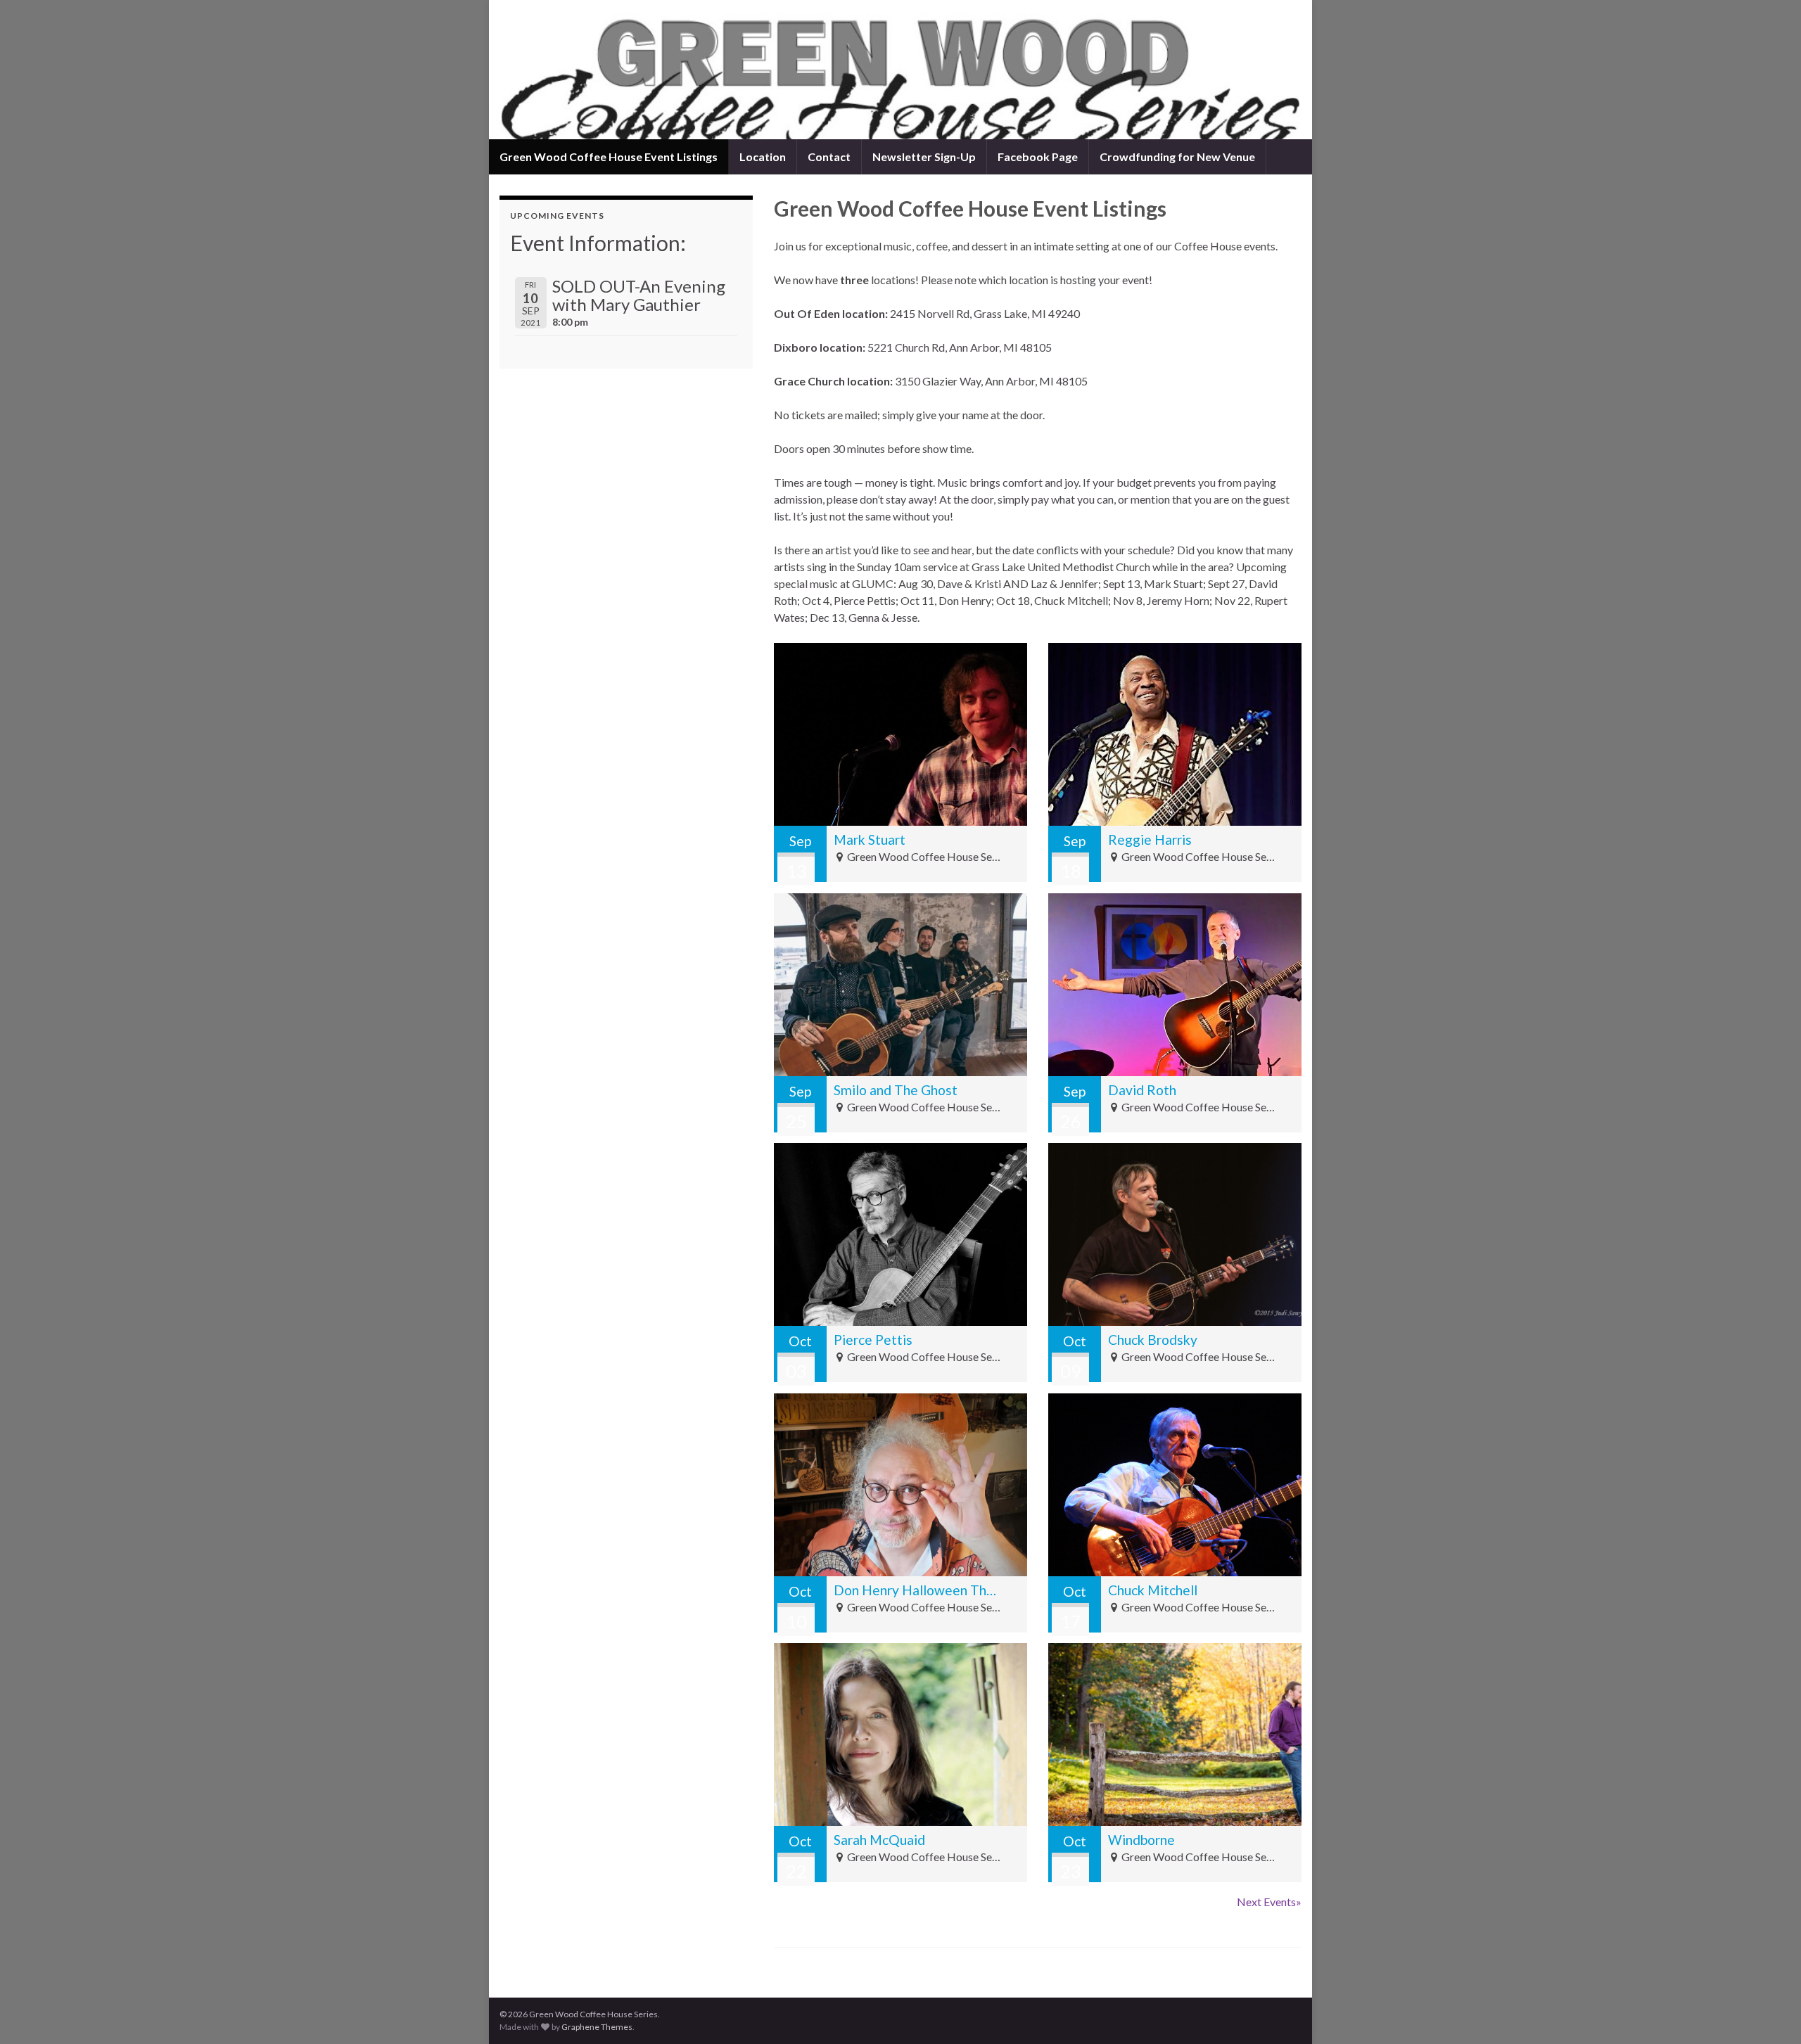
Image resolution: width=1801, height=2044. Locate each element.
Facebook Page (1038, 157)
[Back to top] (1769, 2012)
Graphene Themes (597, 2027)
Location (763, 157)
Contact (829, 157)
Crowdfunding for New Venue (1177, 157)
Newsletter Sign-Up (924, 157)
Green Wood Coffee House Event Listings (609, 157)
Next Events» (1269, 1902)
